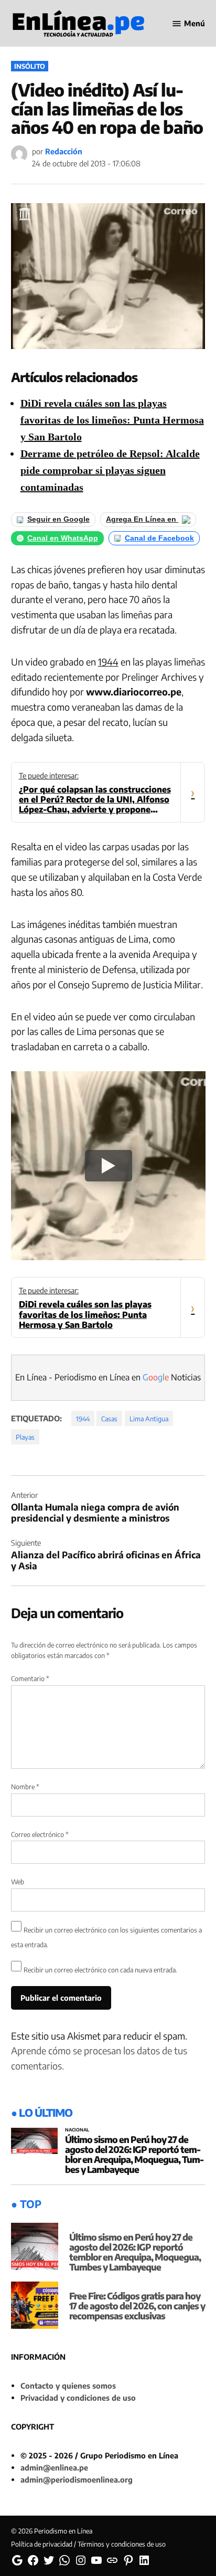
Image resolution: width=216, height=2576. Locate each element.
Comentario (30, 1678)
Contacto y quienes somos (68, 2385)
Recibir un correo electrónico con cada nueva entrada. (100, 1970)
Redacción (64, 151)
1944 (108, 662)
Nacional (77, 2130)
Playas (25, 1437)
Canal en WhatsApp (63, 538)
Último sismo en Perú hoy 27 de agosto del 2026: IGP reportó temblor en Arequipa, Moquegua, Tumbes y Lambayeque (134, 2154)
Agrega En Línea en (142, 519)
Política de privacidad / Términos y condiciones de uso (88, 2544)
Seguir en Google (58, 519)
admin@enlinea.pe (54, 2467)
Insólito (30, 66)
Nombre (25, 1787)
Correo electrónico (40, 1834)
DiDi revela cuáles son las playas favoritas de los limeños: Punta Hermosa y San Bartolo (112, 420)
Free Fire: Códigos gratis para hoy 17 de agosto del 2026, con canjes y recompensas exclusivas (137, 2306)
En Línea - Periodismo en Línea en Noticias (108, 1377)
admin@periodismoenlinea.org (77, 2479)
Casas (109, 1419)
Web (18, 1882)
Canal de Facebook (159, 538)
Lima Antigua (149, 1419)
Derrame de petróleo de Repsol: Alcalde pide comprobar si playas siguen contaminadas (110, 470)
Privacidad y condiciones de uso (78, 2398)
